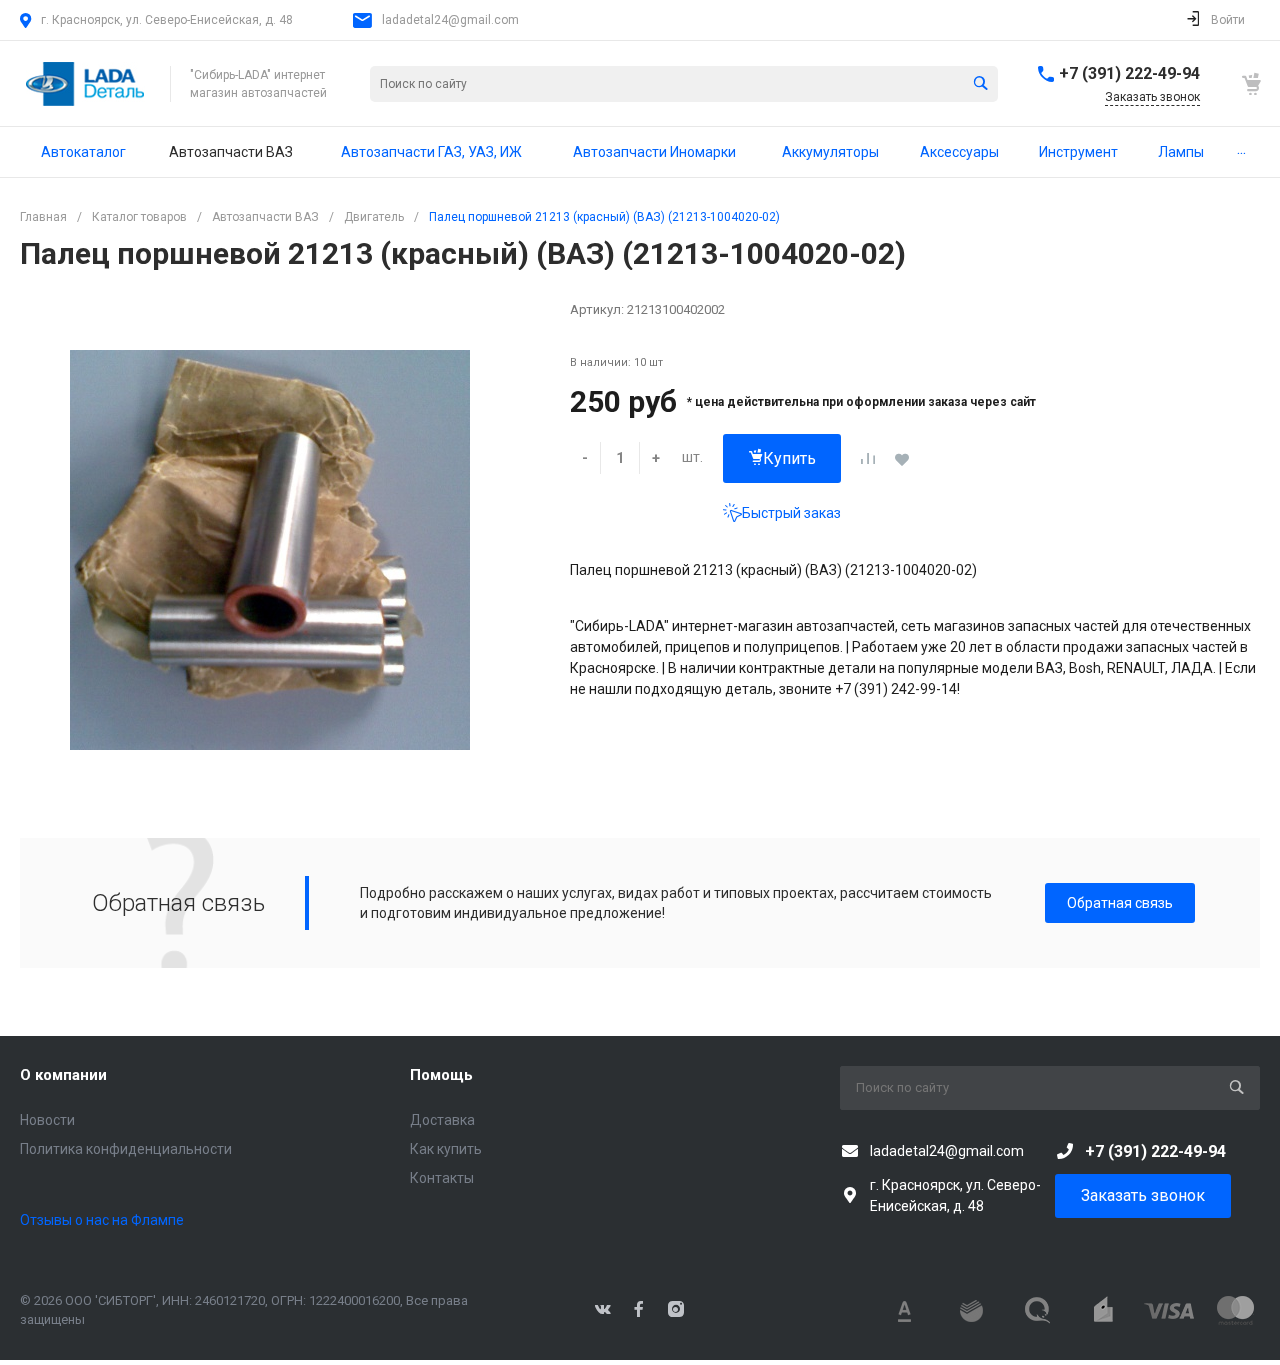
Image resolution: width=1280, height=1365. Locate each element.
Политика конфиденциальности (126, 1149)
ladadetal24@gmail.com (450, 20)
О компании (63, 1075)
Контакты (442, 1178)
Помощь (441, 1075)
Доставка (442, 1120)
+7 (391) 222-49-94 (1129, 73)
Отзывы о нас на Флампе (102, 1220)
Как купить (446, 1149)
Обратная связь (1120, 903)
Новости (47, 1120)
